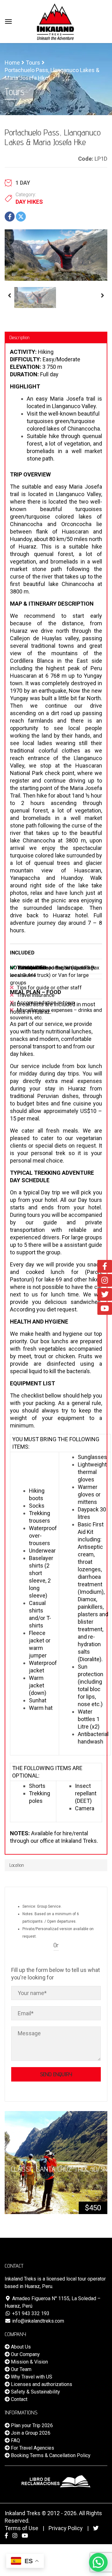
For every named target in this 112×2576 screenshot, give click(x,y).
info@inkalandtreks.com (37, 2321)
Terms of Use (21, 2528)
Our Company (25, 2354)
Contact (19, 2399)
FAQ (15, 2440)
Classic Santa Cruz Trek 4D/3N (59, 2169)
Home (12, 63)
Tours (33, 63)
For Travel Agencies (32, 2448)
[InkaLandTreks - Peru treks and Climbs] (55, 21)
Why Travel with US (31, 2377)
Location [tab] (17, 1865)
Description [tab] (19, 337)
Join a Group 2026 (30, 2433)
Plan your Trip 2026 (31, 2425)
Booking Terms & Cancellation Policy (50, 2455)
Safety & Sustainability (35, 2392)
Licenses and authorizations (41, 2384)
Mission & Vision (29, 2362)
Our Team (21, 2369)
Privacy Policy (66, 2528)
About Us (20, 2347)
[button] (98, 2562)
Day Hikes (29, 202)
